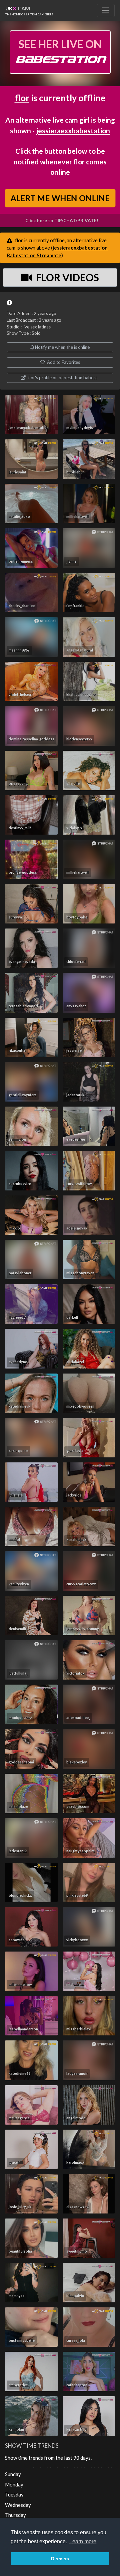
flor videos (66, 277)
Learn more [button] (83, 2541)
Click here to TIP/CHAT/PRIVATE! (62, 221)
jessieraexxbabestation (73, 130)
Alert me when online (60, 198)
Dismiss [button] (60, 2559)
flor (22, 98)
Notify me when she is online (62, 347)
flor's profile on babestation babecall (63, 378)
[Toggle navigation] (106, 10)
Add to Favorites (63, 362)
